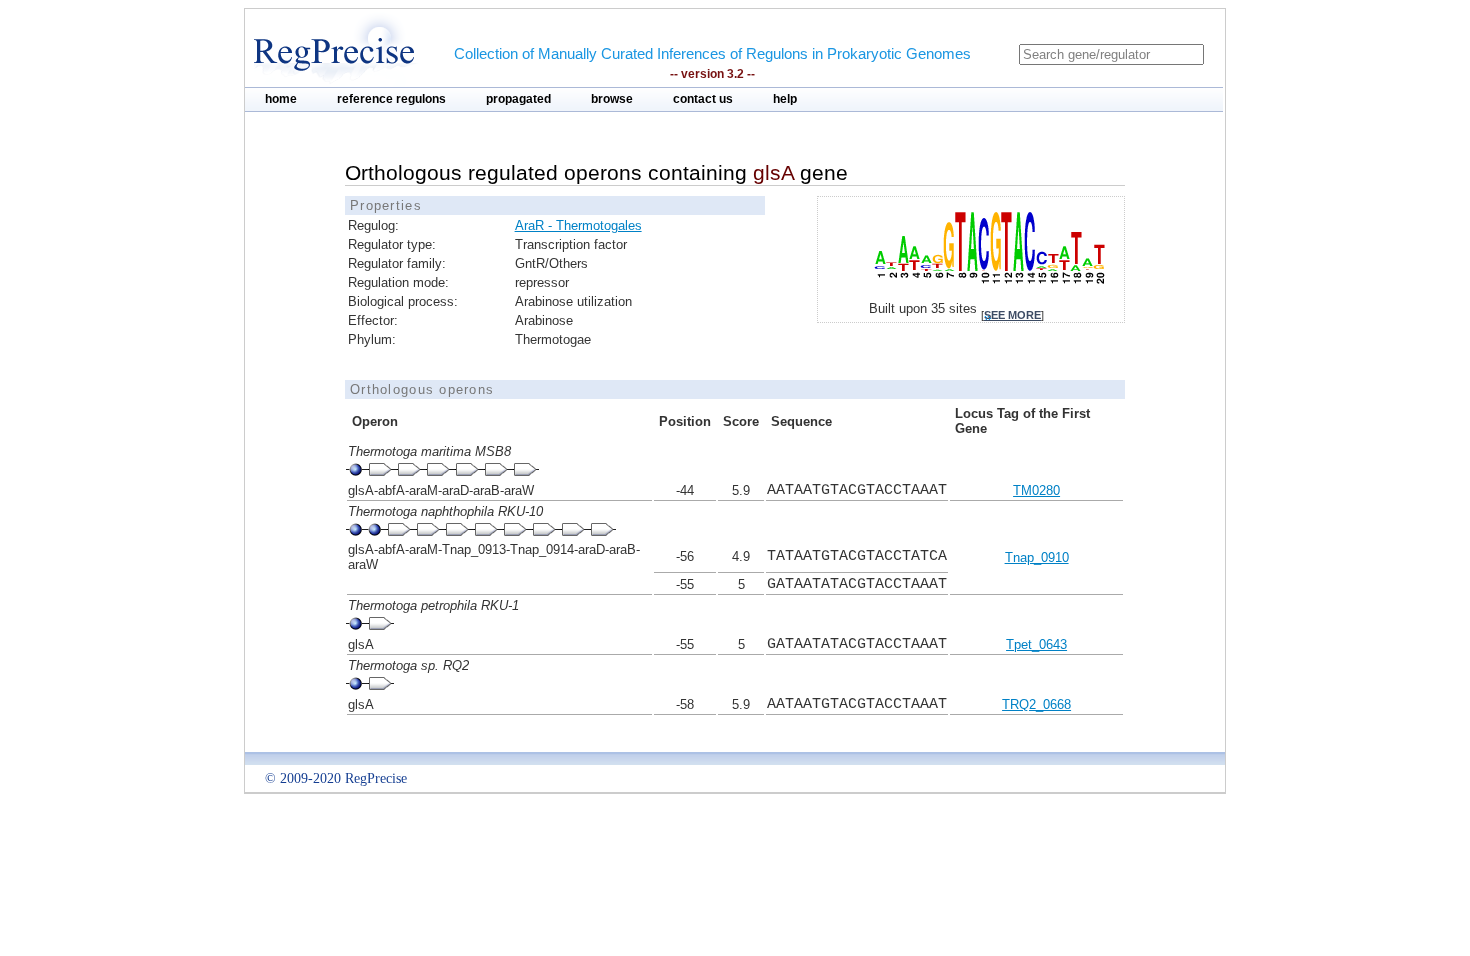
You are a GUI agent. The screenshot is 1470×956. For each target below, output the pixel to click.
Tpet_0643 (1036, 644)
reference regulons (391, 99)
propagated (518, 99)
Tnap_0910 (1037, 557)
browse (612, 99)
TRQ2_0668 (1036, 704)
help (785, 99)
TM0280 (1036, 490)
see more (1012, 315)
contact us (703, 99)
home (281, 99)
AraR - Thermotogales (578, 225)
